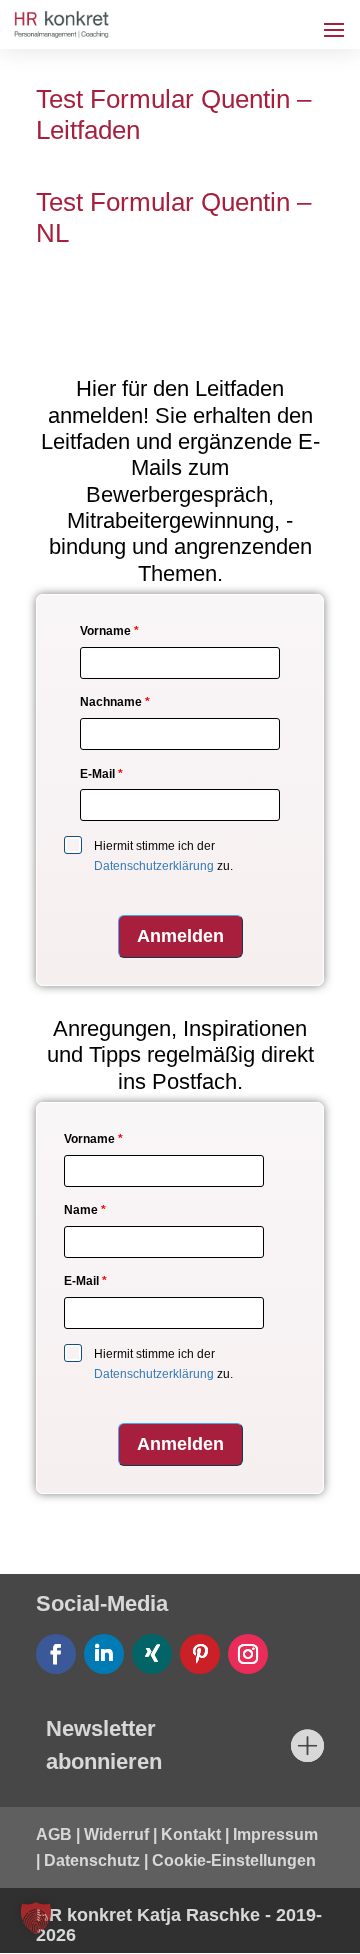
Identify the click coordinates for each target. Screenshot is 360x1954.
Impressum (275, 1834)
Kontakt (191, 1834)
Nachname (115, 702)
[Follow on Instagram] (248, 1654)
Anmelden (180, 936)
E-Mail (101, 774)
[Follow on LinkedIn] (104, 1654)
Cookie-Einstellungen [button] (234, 1860)
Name (85, 1210)
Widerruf (116, 1834)
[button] (36, 1918)
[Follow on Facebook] (56, 1654)
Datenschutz (92, 1860)
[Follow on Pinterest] (200, 1654)
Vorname (109, 631)
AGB (54, 1834)
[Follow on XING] (152, 1654)
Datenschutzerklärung (154, 866)
